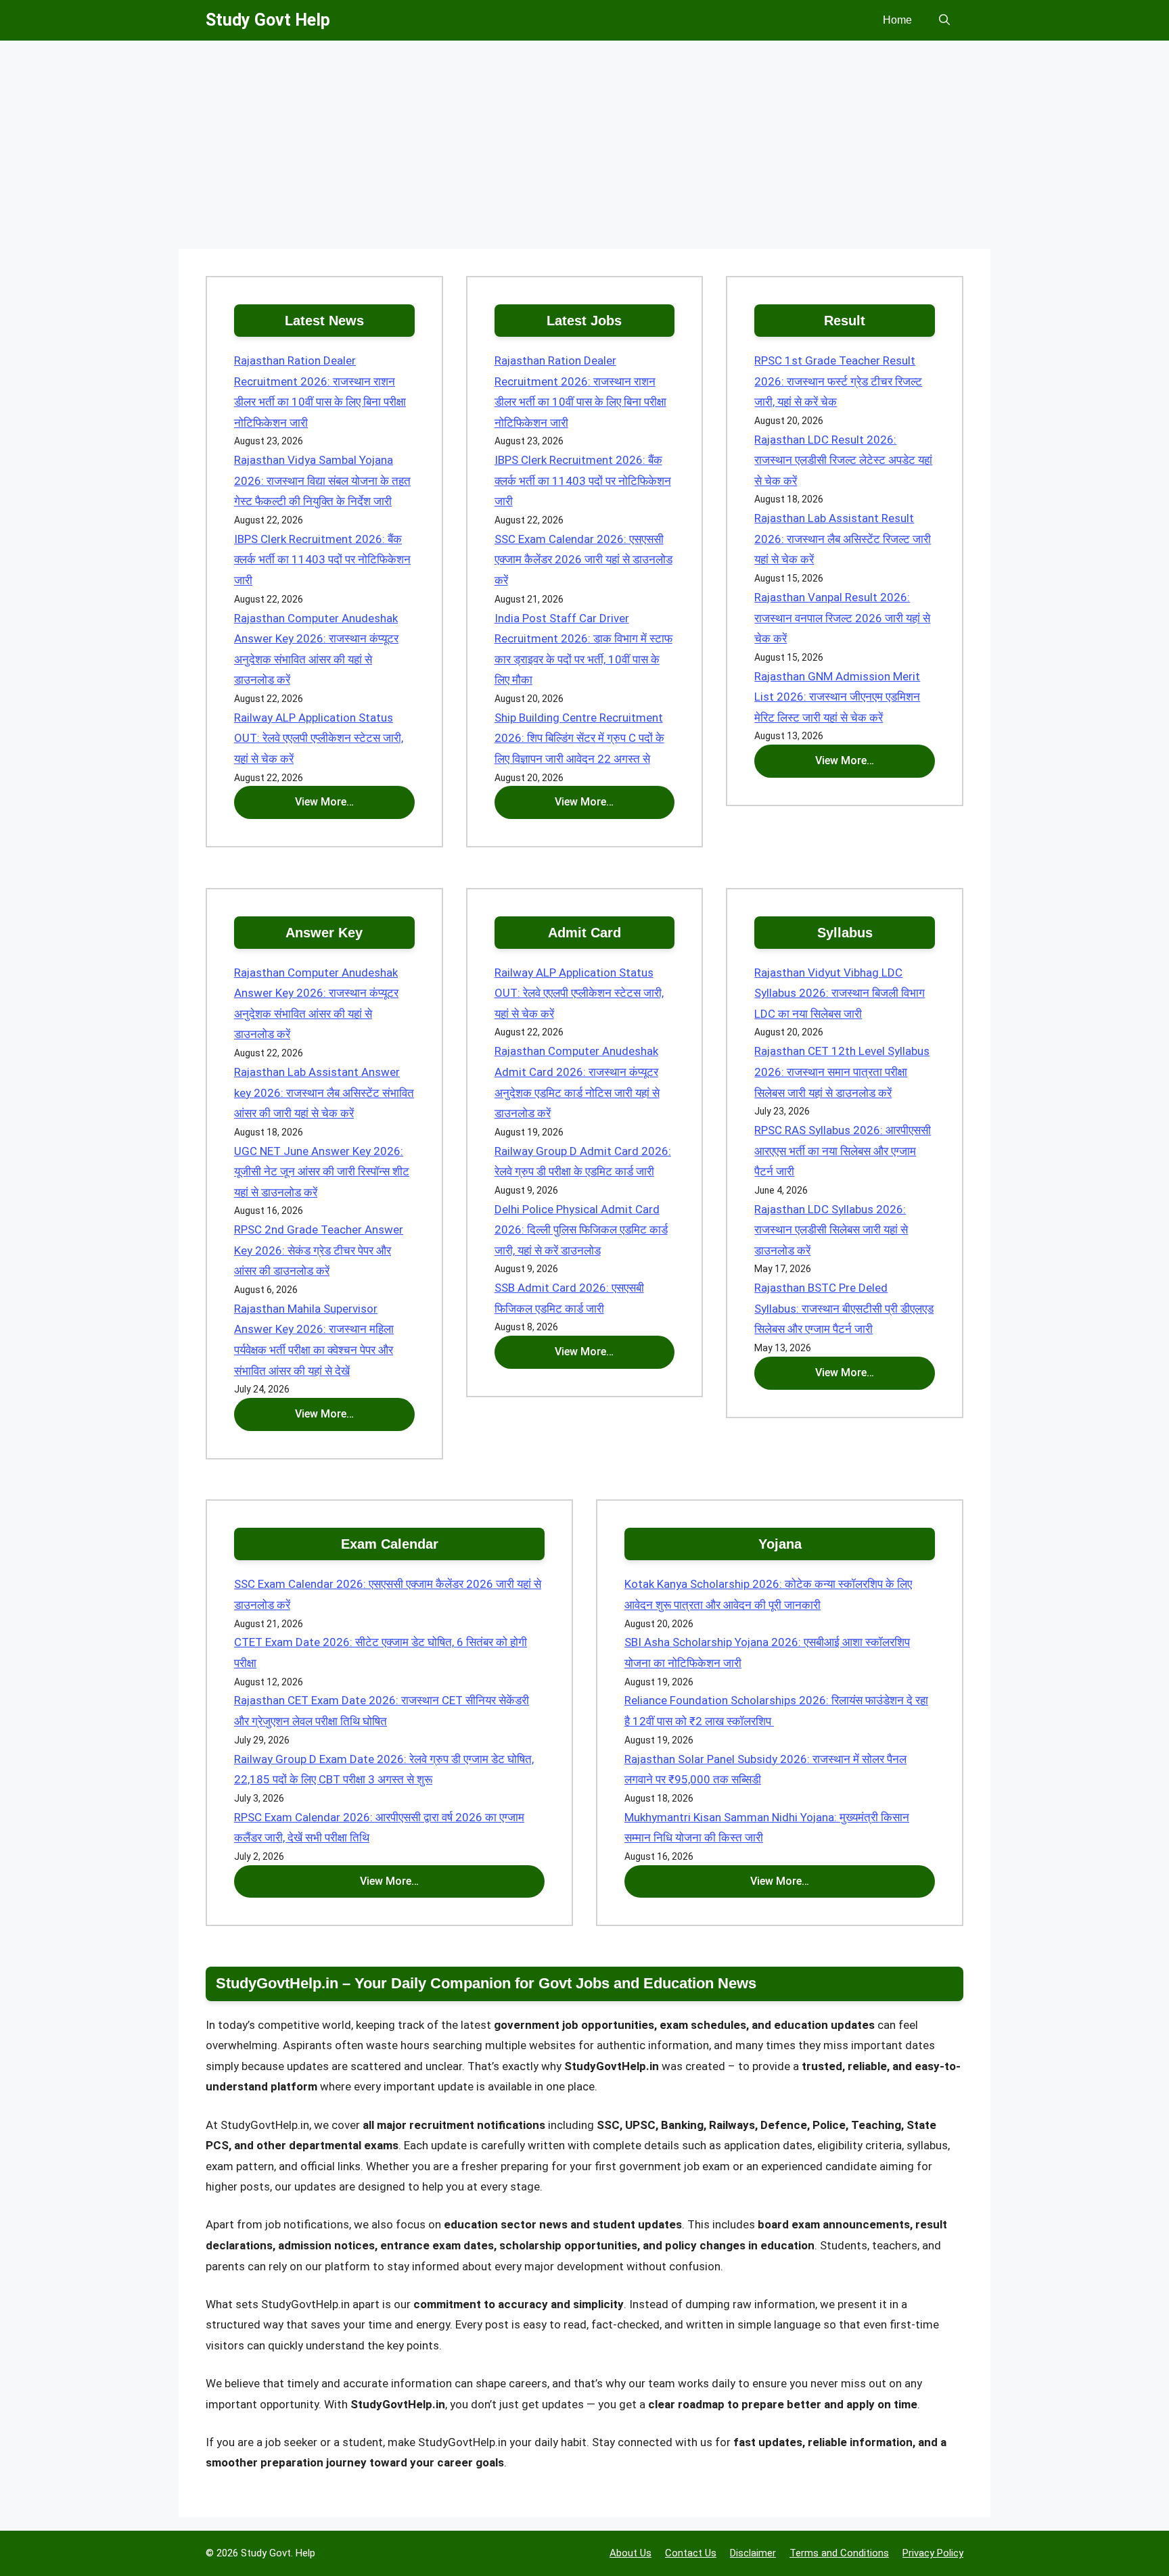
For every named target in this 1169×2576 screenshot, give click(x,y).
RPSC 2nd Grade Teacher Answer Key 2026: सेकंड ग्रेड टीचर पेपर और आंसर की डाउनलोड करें (319, 1250)
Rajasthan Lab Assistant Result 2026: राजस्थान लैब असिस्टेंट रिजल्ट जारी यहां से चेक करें (843, 539)
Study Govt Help (268, 20)
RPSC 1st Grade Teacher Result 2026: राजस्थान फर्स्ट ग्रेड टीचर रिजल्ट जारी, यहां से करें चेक (838, 381)
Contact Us (691, 2553)
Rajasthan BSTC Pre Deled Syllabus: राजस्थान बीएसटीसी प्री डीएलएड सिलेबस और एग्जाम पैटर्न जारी (844, 1308)
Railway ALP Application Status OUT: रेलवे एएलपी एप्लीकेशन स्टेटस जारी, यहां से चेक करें (319, 738)
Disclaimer (753, 2553)
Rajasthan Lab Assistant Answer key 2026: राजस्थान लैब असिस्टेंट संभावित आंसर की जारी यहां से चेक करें (324, 1093)
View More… (324, 802)
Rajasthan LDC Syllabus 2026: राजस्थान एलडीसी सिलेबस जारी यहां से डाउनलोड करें (831, 1230)
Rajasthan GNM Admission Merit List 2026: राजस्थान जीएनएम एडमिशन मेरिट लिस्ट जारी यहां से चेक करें (837, 697)
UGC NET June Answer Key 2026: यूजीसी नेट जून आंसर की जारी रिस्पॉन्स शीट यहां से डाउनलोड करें (322, 1172)
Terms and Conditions (839, 2553)
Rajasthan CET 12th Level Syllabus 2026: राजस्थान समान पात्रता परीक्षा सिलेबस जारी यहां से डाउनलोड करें (842, 1072)
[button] (944, 20)
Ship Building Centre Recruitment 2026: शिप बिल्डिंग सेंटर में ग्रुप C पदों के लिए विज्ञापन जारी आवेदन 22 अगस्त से (579, 738)
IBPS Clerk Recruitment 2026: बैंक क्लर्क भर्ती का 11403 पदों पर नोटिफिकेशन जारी (322, 560)
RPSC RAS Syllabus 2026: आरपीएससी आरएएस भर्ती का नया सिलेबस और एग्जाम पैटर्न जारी (843, 1151)
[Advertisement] (584, 149)
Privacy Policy (933, 2553)
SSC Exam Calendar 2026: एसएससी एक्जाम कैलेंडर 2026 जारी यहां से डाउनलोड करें (583, 560)
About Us (631, 2553)
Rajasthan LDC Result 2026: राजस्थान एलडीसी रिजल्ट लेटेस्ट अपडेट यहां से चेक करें (843, 460)
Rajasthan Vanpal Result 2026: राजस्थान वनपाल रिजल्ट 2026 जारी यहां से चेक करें (842, 618)
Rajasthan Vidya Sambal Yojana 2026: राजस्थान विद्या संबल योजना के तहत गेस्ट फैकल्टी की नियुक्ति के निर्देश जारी (322, 481)
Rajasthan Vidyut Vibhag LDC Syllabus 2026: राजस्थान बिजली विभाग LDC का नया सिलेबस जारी (840, 993)
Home (897, 20)
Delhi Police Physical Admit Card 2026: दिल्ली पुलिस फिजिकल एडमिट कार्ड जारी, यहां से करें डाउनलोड (581, 1230)
